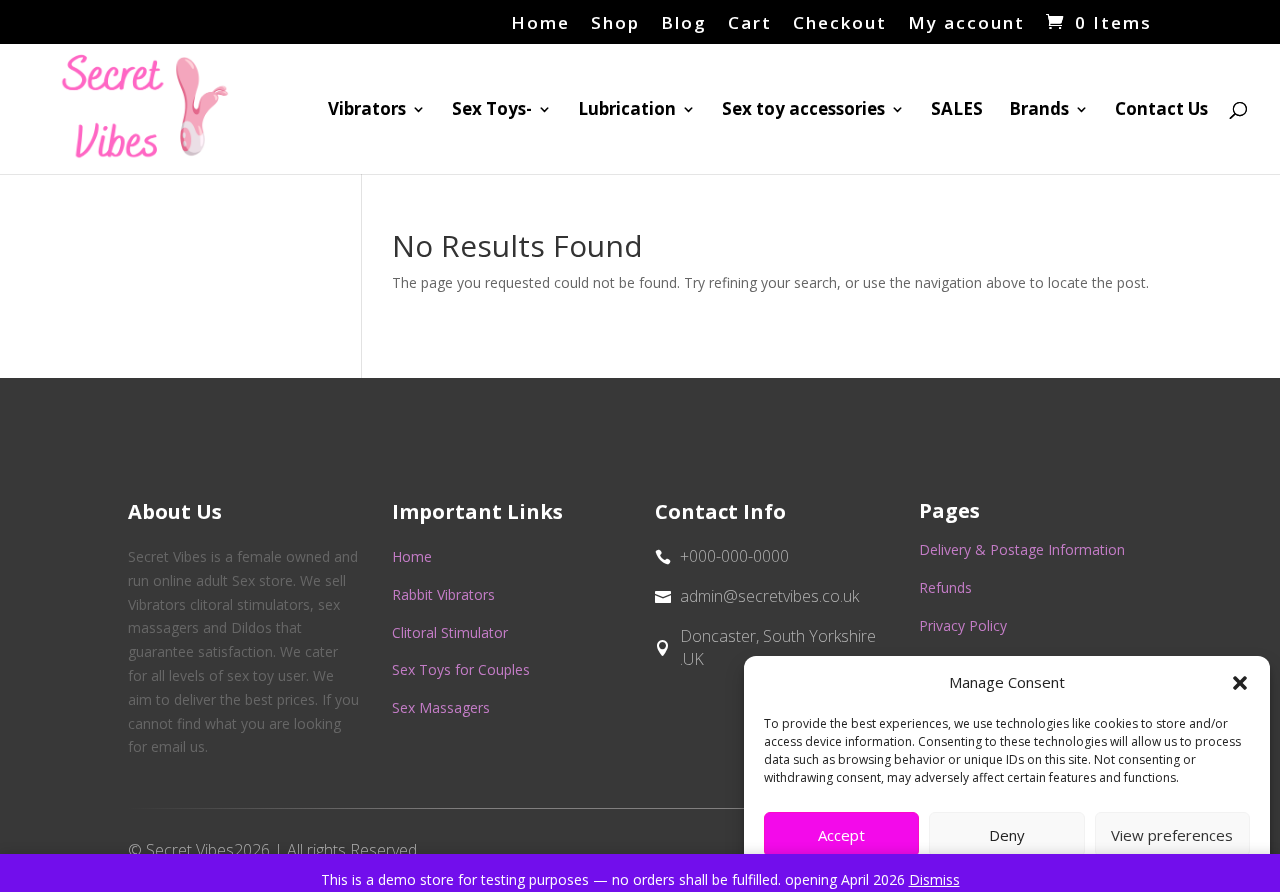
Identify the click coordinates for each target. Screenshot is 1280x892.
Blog (684, 24)
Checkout (840, 24)
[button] (1240, 683)
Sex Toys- (492, 111)
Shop (615, 24)
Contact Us (1161, 111)
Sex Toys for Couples (461, 669)
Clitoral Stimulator (450, 632)
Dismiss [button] (934, 879)
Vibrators (367, 111)
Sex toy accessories (803, 111)
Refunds (945, 587)
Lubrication (627, 111)
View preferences (1172, 835)
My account (966, 24)
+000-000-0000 (734, 556)
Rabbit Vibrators (443, 594)
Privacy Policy (963, 625)
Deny (1007, 835)
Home (540, 24)
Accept (841, 835)
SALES (957, 111)
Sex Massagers (441, 707)
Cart (750, 24)
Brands (1039, 111)
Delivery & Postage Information (1022, 549)
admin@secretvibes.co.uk (769, 596)
